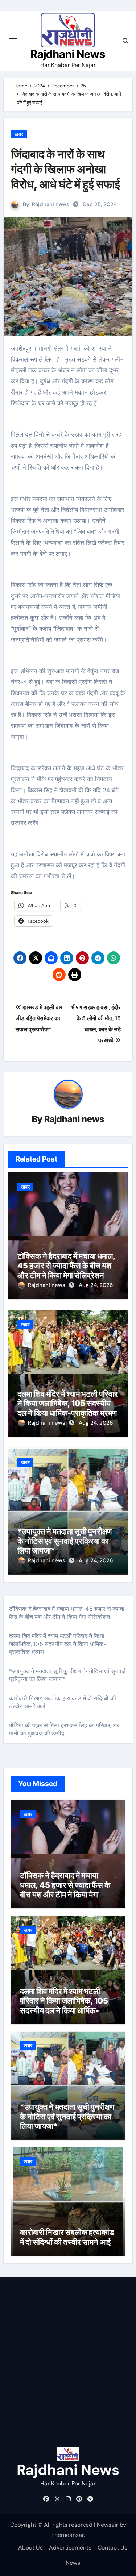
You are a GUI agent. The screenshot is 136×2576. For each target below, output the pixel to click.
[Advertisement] (68, 2360)
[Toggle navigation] (13, 41)
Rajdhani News (68, 54)
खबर (19, 134)
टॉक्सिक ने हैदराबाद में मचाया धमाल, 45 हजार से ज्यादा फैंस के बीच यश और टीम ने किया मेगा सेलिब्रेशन (66, 1266)
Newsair (108, 2525)
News (73, 2563)
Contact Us (112, 2548)
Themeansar (67, 2535)
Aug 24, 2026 (96, 1285)
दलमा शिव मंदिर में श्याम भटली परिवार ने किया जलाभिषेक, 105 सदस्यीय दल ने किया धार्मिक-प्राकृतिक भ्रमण (68, 1403)
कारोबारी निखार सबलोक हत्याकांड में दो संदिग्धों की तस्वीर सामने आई (67, 2237)
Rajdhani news (51, 204)
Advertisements (70, 2548)
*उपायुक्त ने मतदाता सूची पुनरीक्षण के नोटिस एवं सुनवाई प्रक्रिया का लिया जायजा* (65, 1541)
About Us (30, 2548)
